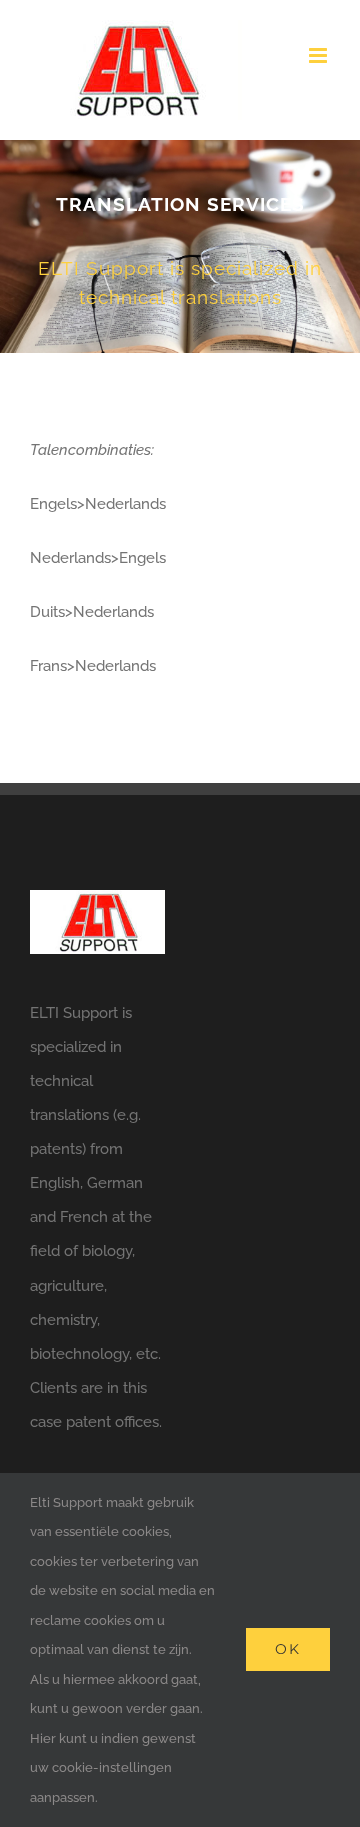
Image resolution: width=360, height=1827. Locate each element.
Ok (288, 1649)
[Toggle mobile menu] (319, 55)
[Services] (180, 246)
